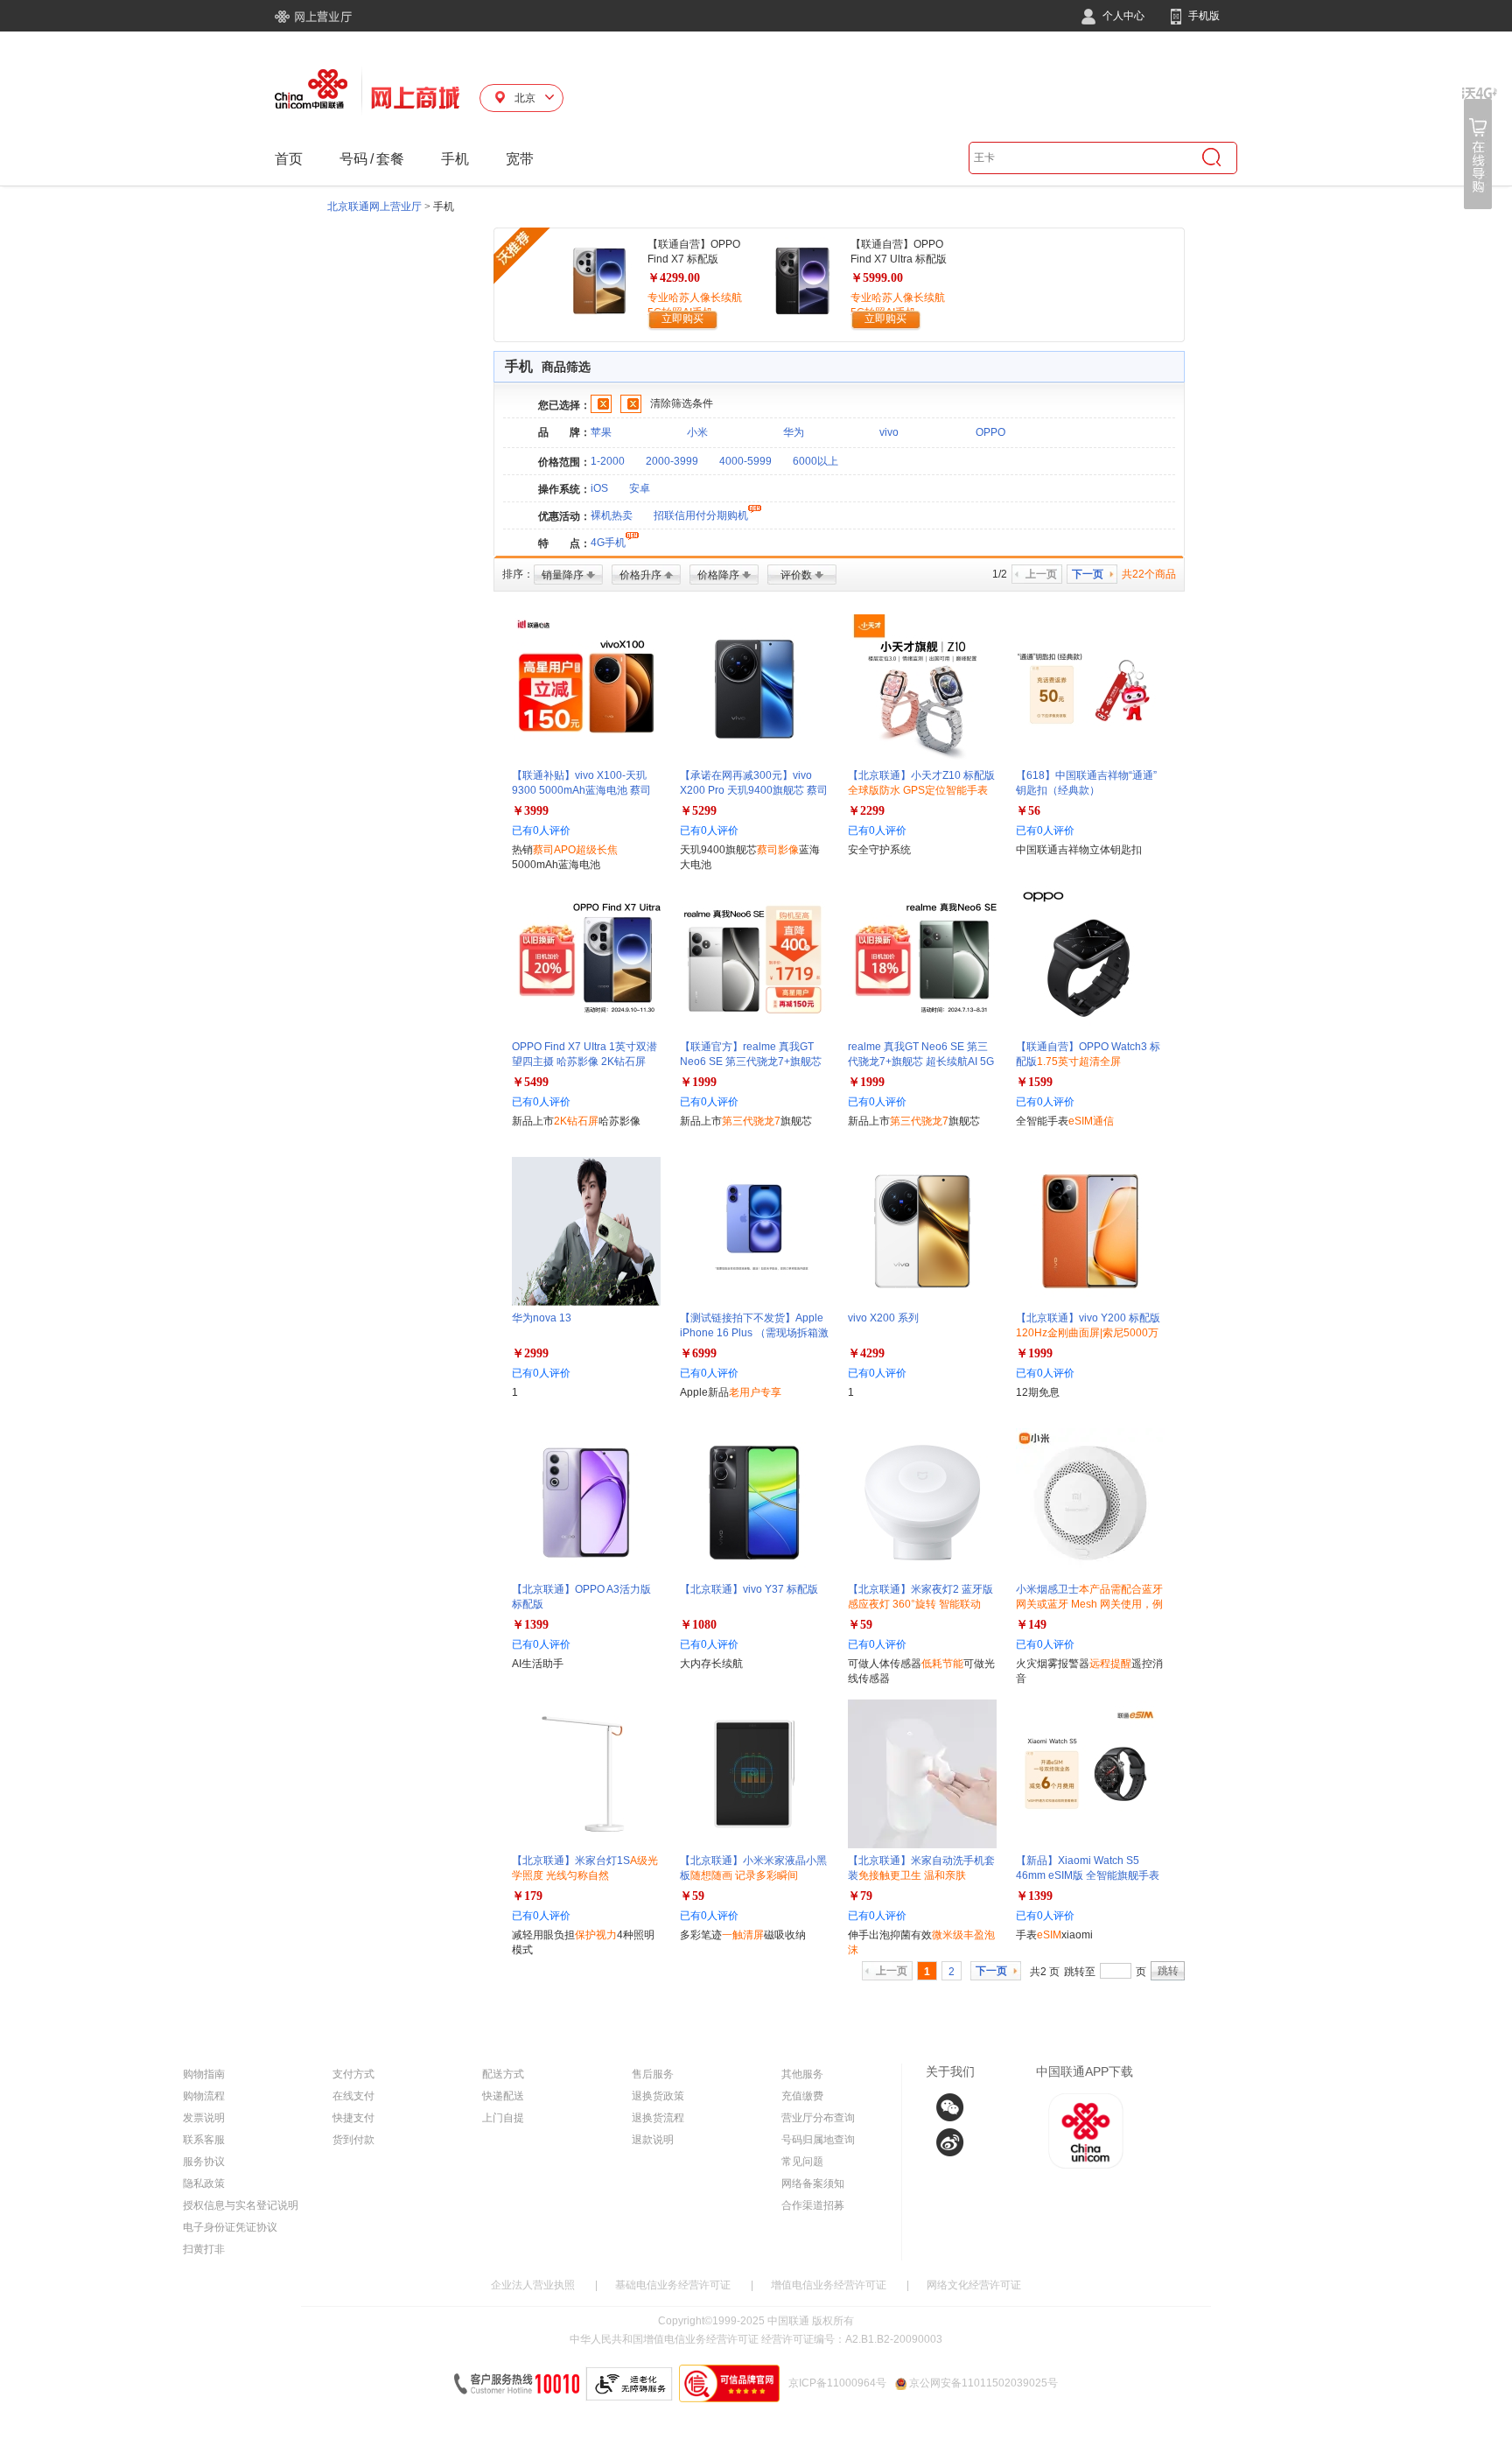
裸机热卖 (612, 515)
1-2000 (608, 461)
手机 (455, 159)
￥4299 (866, 1353)
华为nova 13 (542, 1318)
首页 (289, 159)
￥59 (860, 1625)
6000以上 (815, 461)
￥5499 (530, 1082)
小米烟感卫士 (1089, 1604)
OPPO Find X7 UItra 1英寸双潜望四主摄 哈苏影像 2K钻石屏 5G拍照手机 (584, 1062)
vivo (889, 432)
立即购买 (682, 319)
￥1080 (698, 1625)
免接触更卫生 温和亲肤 (912, 1875)
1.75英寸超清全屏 (1079, 1062)
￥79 (860, 1896)
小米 (697, 432)
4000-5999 (745, 461)
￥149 (1031, 1625)
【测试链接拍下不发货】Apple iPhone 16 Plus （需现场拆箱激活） (754, 1333)
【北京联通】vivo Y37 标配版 (749, 1589)
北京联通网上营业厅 (374, 207)
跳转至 (1080, 1972)
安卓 (640, 488)
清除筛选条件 (682, 403)
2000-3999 (672, 461)
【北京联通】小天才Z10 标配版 (921, 790)
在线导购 (1480, 148)
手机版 (1203, 16)
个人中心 (1122, 16)
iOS (599, 488)
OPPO (990, 432)
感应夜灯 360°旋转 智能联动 (914, 1604)
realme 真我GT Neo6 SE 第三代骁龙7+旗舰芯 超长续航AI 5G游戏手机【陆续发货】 (921, 1062)
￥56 (1028, 811)
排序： (518, 574)
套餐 (390, 159)
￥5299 (698, 811)
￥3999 (530, 811)
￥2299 (866, 811)
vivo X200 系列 (883, 1318)
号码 (353, 159)
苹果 (601, 432)
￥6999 (698, 1353)
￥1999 (698, 1082)
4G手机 (608, 543)
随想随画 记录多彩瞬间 (744, 1875)
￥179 (527, 1896)
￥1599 (1034, 1082)
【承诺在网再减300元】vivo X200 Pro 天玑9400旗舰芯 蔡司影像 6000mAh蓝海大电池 (754, 790)
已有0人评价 (541, 831)
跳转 (1168, 1971)
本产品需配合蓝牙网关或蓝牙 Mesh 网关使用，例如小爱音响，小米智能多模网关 (1089, 1604)
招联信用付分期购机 (701, 515)
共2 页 (1045, 1972)
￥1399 (530, 1625)
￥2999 (530, 1353)
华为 (794, 432)
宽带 (520, 159)
